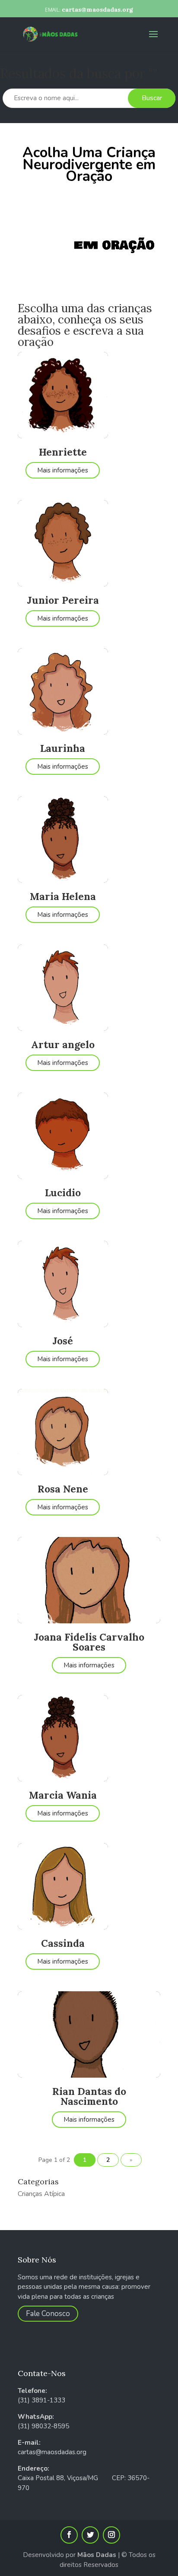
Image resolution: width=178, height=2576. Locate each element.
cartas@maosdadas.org (52, 2452)
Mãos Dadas (97, 2555)
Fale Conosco (48, 2314)
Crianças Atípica (41, 2194)
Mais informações (63, 470)
